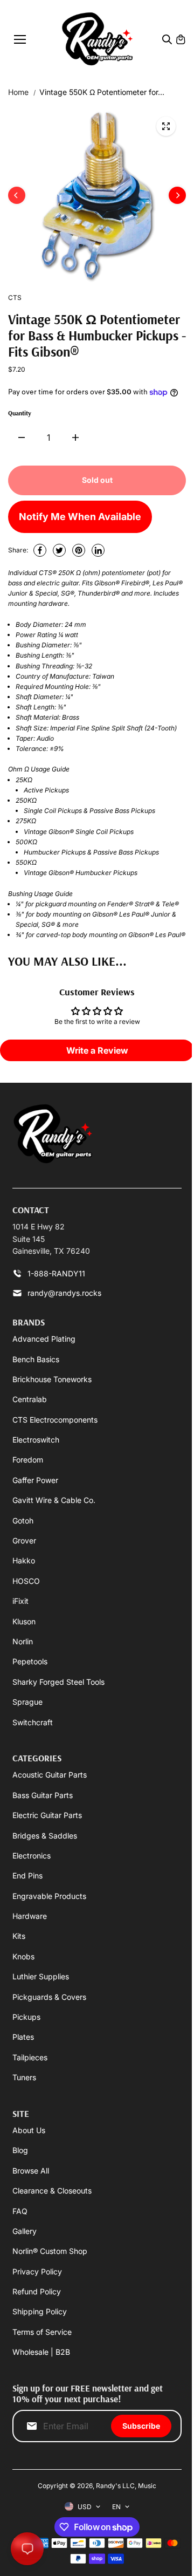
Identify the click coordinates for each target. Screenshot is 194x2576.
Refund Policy (37, 2291)
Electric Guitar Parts (47, 1815)
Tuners (24, 2077)
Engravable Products (49, 1896)
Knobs (23, 1956)
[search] (167, 39)
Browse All (31, 2171)
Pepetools (30, 1661)
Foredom (28, 1460)
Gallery (25, 2231)
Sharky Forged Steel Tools (58, 1682)
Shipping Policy (40, 2311)
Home (18, 92)
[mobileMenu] (20, 39)
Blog (20, 2150)
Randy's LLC (115, 2486)
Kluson (24, 1621)
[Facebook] (40, 550)
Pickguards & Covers (49, 1997)
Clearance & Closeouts (52, 2191)
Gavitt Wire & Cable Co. (54, 1500)
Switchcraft (33, 1722)
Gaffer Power (35, 1480)
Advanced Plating (44, 1339)
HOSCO (26, 1581)
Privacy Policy (37, 2271)
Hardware (30, 1916)
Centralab (30, 1399)
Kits (19, 1936)
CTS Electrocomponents (55, 1420)
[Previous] (17, 195)
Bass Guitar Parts (43, 1795)
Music (147, 2486)
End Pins (27, 1875)
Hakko (24, 1560)
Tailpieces (30, 2057)
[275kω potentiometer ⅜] (166, 126)
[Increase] (75, 438)
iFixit (20, 1601)
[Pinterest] (79, 550)
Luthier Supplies (41, 1976)
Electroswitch (36, 1440)
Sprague (27, 1702)
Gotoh (23, 1521)
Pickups (26, 2017)
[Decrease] (22, 438)
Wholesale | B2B (41, 2352)
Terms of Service (42, 2332)
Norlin (23, 1641)
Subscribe (141, 2426)
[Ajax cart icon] (181, 39)
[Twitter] (59, 550)
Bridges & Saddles (45, 1836)
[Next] (177, 195)
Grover (24, 1540)
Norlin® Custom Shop (50, 2251)
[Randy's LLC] (97, 39)
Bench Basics (36, 1359)
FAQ (20, 2211)
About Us (29, 2130)
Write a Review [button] (97, 1050)
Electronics (32, 1856)
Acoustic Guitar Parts (50, 1775)
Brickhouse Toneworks (52, 1379)
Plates (23, 2037)
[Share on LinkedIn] (98, 550)
